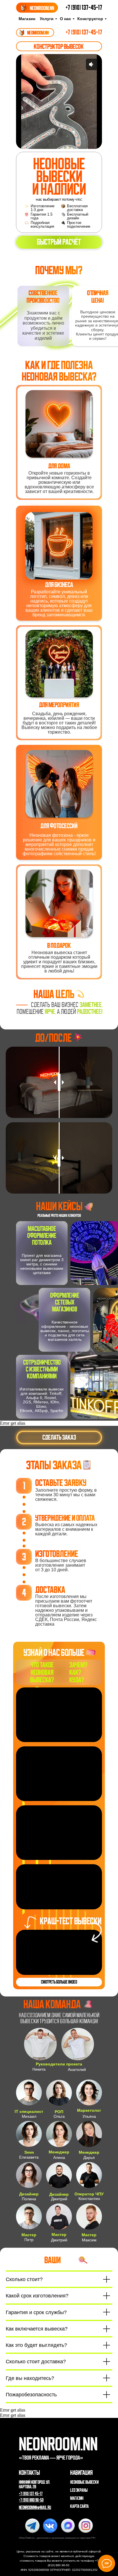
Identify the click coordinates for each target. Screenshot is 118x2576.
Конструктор (90, 19)
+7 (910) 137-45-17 (84, 7)
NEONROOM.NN (38, 33)
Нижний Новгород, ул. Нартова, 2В (35, 2485)
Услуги (47, 19)
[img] (22, 33)
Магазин (27, 19)
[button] (59, 242)
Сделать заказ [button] (59, 1437)
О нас (65, 19)
